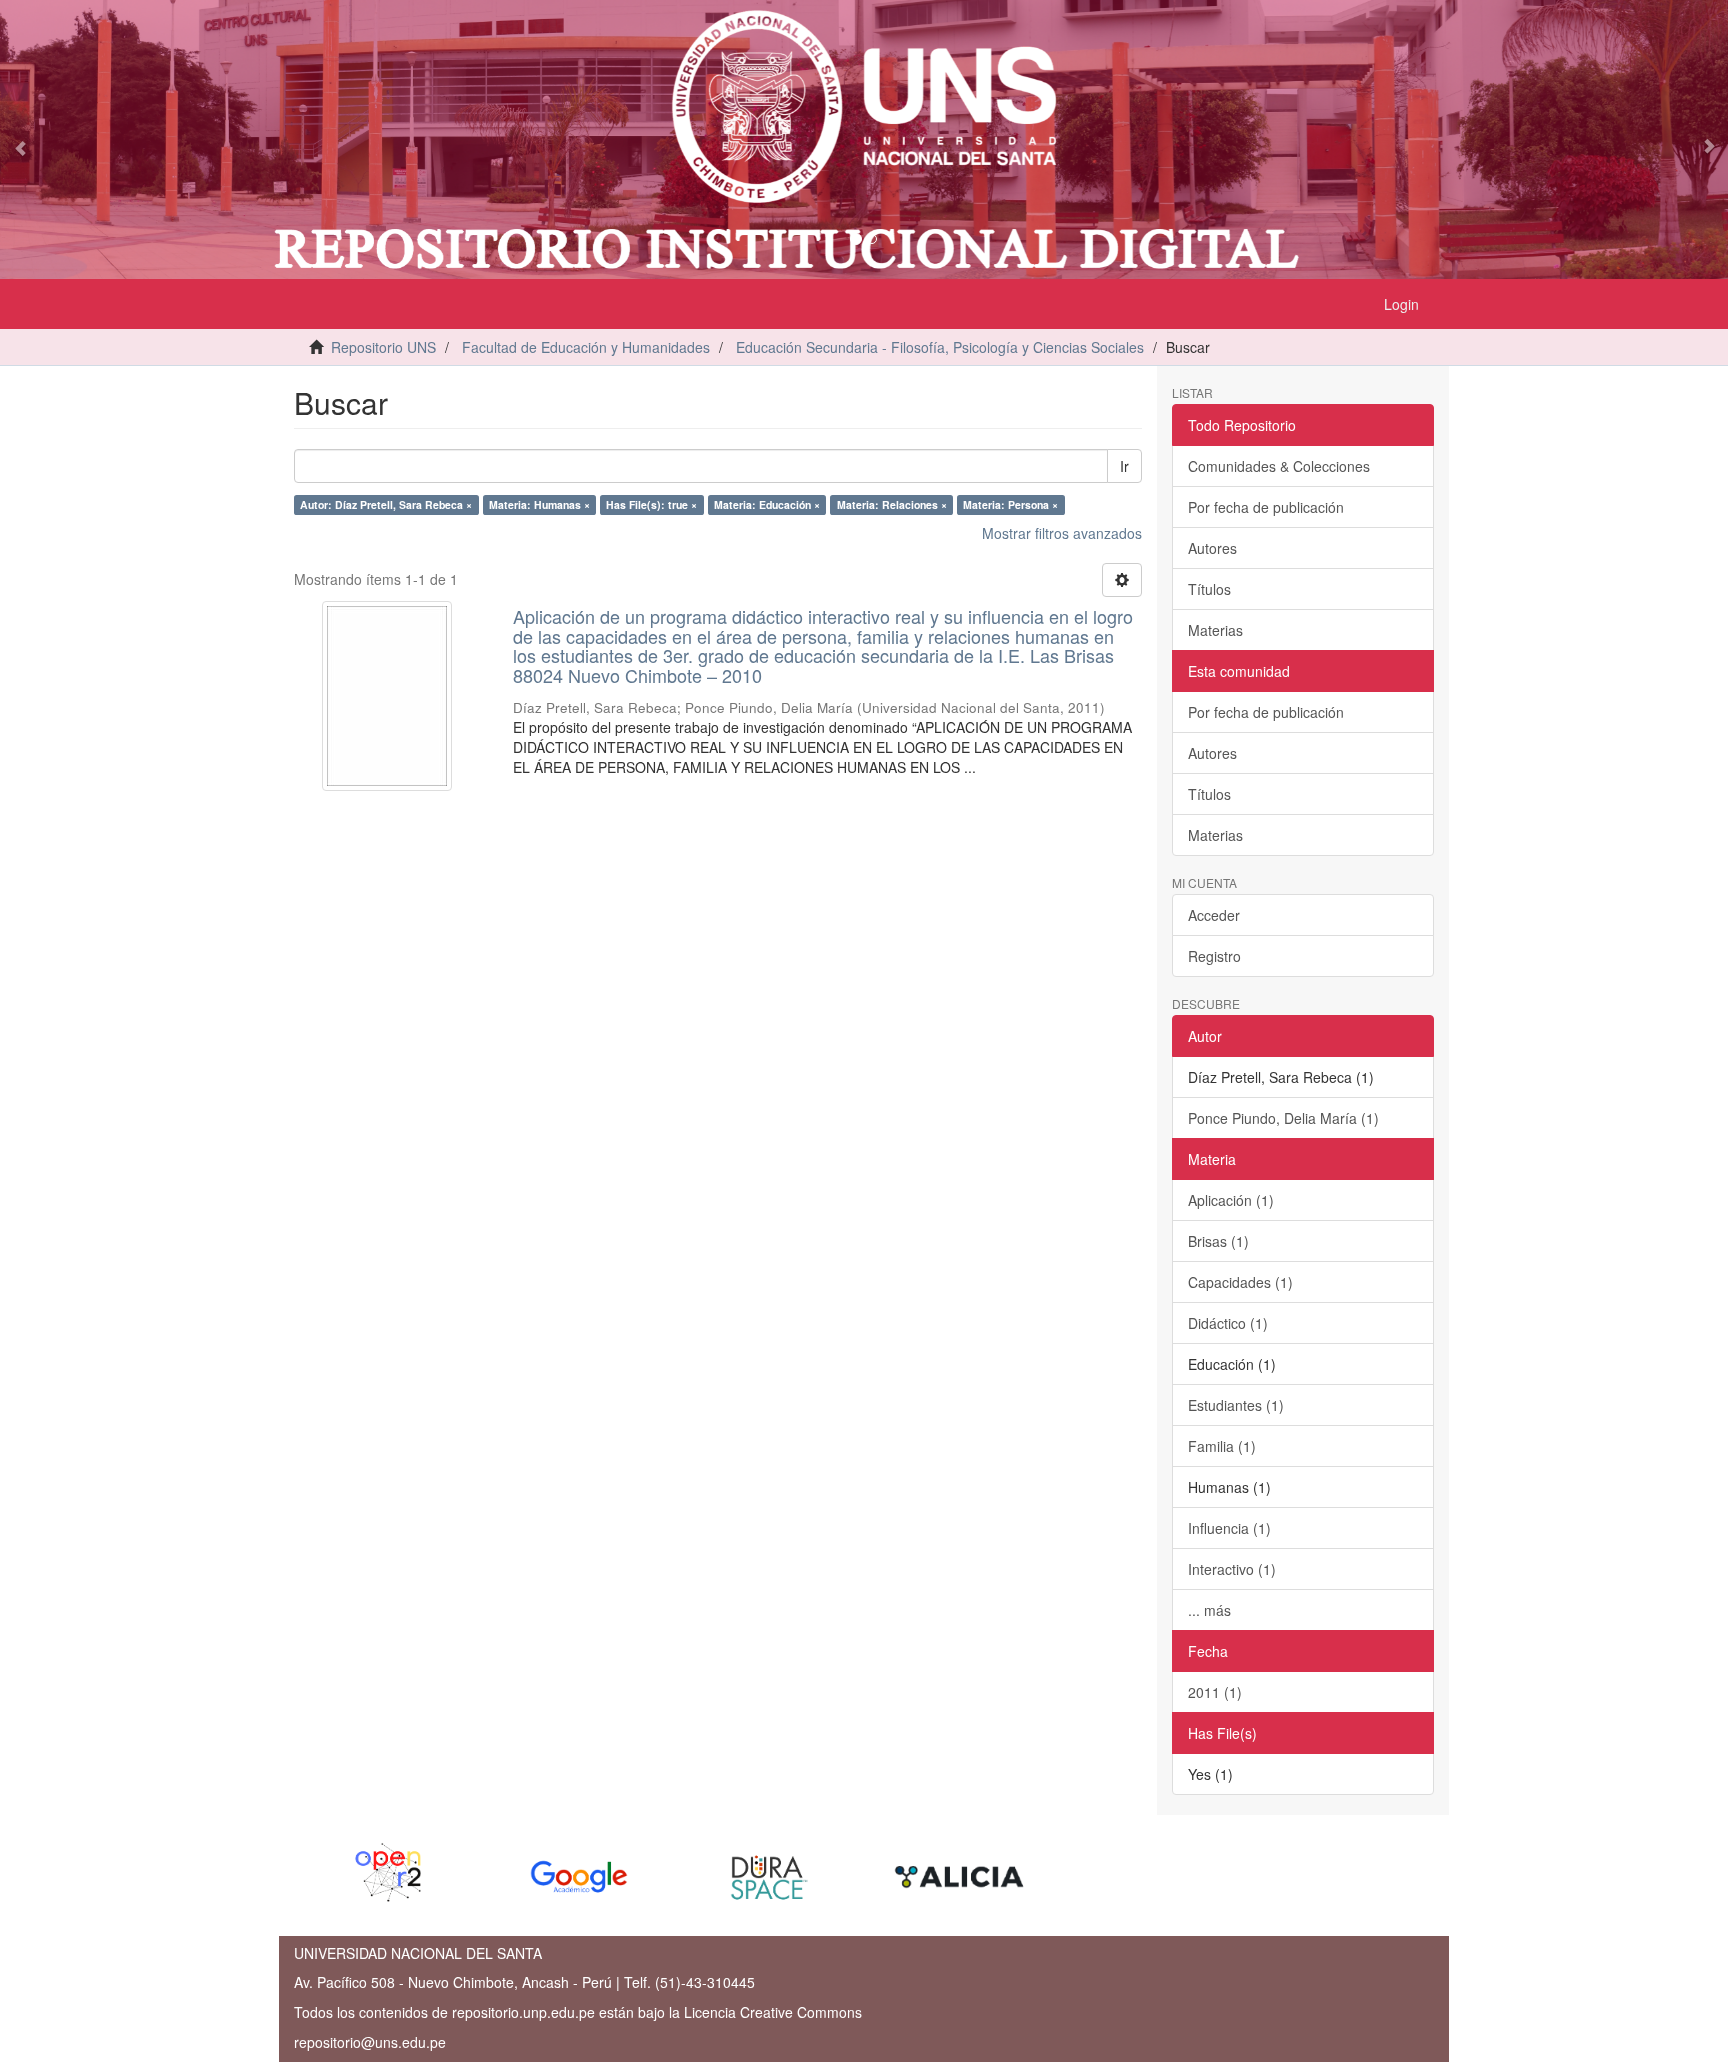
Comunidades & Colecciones (1279, 466)
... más (1209, 1610)
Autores (1212, 548)
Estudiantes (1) (1236, 1405)
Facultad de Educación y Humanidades (586, 347)
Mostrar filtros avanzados (1062, 533)
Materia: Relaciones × (892, 504)
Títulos (1209, 589)
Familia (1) (1222, 1446)
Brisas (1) (1218, 1241)
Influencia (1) (1229, 1528)
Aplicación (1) (1231, 1200)
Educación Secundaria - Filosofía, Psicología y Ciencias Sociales (940, 347)
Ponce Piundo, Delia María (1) (1283, 1118)
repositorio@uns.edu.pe (370, 2042)
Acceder (1214, 915)
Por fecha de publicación (1266, 507)
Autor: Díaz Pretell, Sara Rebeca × (386, 504)
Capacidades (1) (1240, 1282)
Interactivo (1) (1232, 1569)
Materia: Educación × (767, 504)
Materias (1215, 630)
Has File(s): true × (651, 504)
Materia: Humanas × (539, 504)
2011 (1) (1215, 1692)
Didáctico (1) (1228, 1323)
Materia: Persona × (1010, 504)
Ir (1124, 466)
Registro (1214, 956)
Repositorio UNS (383, 347)
